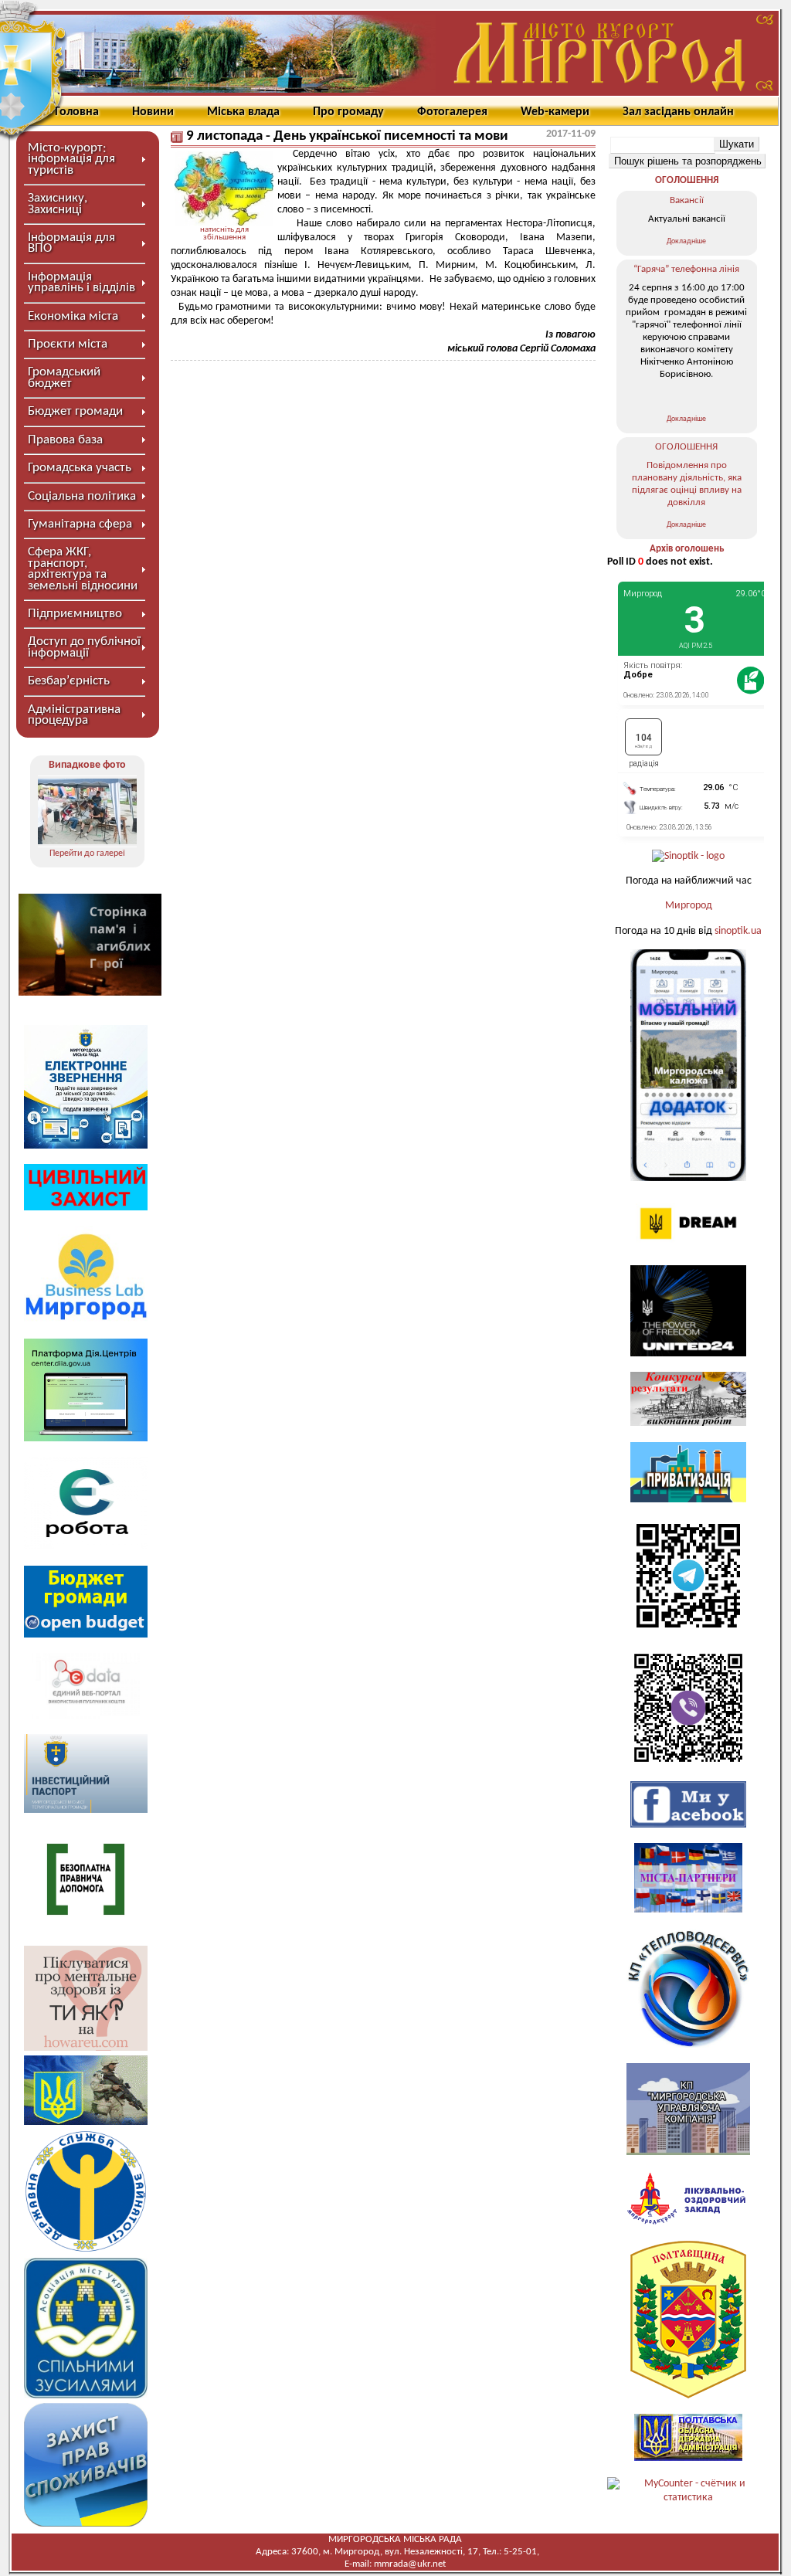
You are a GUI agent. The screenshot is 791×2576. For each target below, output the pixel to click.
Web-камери (555, 112)
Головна (77, 112)
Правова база (65, 440)
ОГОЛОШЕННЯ (687, 180)
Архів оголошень (687, 549)
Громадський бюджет (64, 377)
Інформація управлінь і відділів (81, 282)
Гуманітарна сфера (80, 524)
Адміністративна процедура (74, 715)
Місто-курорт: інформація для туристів (71, 159)
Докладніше (686, 241)
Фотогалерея (452, 112)
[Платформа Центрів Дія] (86, 1439)
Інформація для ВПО (71, 243)
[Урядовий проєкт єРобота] (86, 1547)
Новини (153, 112)
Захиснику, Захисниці (58, 204)
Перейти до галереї (87, 854)
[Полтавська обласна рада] (688, 2396)
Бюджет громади (75, 411)
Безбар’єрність (69, 681)
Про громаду (348, 112)
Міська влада (243, 112)
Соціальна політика (82, 496)
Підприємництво (75, 614)
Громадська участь (80, 468)
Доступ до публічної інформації (84, 647)
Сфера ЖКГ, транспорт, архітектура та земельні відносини (83, 568)
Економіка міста (73, 316)
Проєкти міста (68, 344)
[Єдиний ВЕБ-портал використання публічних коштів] (86, 1716)
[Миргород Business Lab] (86, 1320)
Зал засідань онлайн (678, 112)
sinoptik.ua (738, 931)
